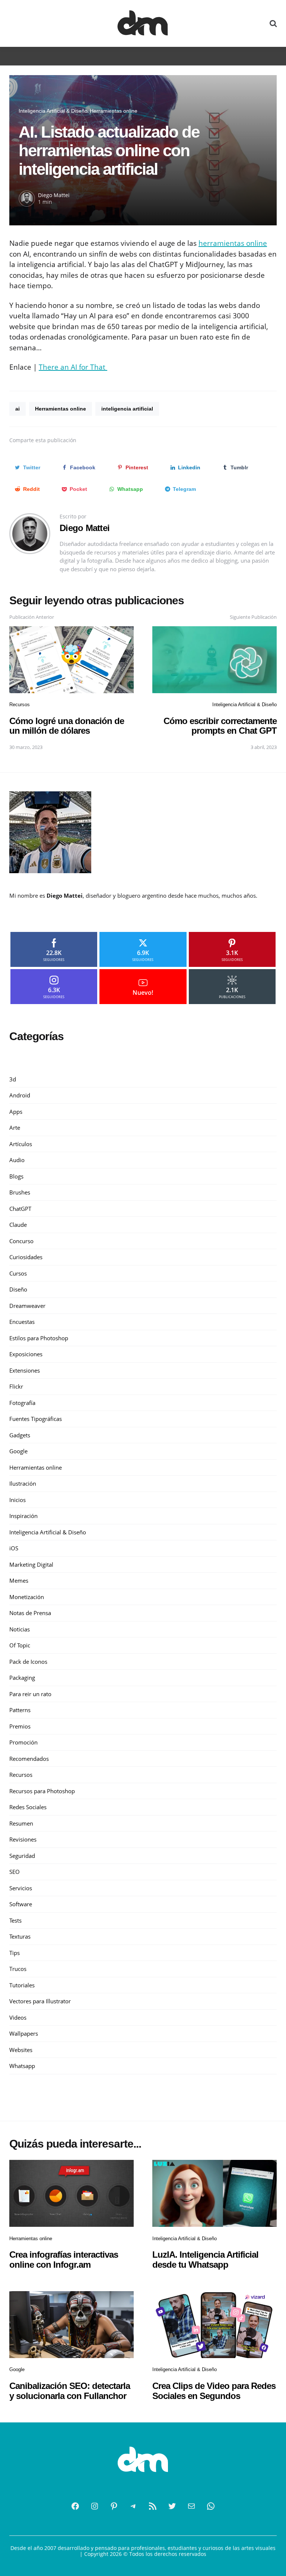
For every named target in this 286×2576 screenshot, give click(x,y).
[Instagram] (95, 2506)
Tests (15, 1920)
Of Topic (20, 1645)
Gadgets (20, 1435)
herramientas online (233, 243)
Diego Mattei (54, 195)
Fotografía (22, 1403)
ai (18, 409)
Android (20, 1095)
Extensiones (25, 1370)
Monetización (27, 1597)
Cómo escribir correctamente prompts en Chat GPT (220, 726)
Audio (17, 1160)
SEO (15, 1872)
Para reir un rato (30, 1694)
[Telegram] (133, 2506)
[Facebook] (75, 2506)
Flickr (16, 1386)
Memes (19, 1580)
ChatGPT (20, 1209)
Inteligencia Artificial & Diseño (53, 111)
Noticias (20, 1629)
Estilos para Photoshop (39, 1338)
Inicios (18, 1500)
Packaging (22, 1678)
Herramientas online (114, 111)
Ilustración (23, 1483)
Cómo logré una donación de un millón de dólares (67, 726)
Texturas (20, 1936)
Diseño (18, 1289)
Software (21, 1904)
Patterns (20, 1710)
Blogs (16, 1176)
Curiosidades (26, 1257)
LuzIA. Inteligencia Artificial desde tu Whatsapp (205, 2259)
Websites (21, 2050)
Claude (18, 1225)
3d (13, 1079)
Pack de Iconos (28, 1662)
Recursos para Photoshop (42, 1791)
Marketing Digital (31, 1564)
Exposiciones (26, 1354)
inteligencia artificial (127, 409)
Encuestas (22, 1322)
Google (18, 1451)
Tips (15, 1953)
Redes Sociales (28, 1807)
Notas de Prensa (30, 1613)
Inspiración (23, 1516)
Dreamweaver (27, 1306)
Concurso (21, 1241)
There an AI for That (73, 367)
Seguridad (22, 1856)
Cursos (18, 1273)
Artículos (21, 1144)
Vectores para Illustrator (40, 2001)
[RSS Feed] (153, 2506)
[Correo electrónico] (191, 2506)
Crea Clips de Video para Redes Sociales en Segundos (214, 2391)
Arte (15, 1128)
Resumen (21, 1823)
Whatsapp (22, 2066)
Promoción (23, 1742)
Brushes (20, 1192)
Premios (20, 1726)
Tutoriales (22, 1985)
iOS (14, 1548)
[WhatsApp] (211, 2506)
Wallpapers (24, 2033)
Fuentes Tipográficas (36, 1419)
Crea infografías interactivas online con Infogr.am (64, 2259)
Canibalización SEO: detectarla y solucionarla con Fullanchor (70, 2391)
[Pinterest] (114, 2506)
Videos (18, 2017)
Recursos (20, 705)
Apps (16, 1112)
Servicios (21, 1888)
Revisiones (23, 1839)
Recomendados (29, 1759)
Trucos (18, 1969)
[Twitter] (172, 2506)
